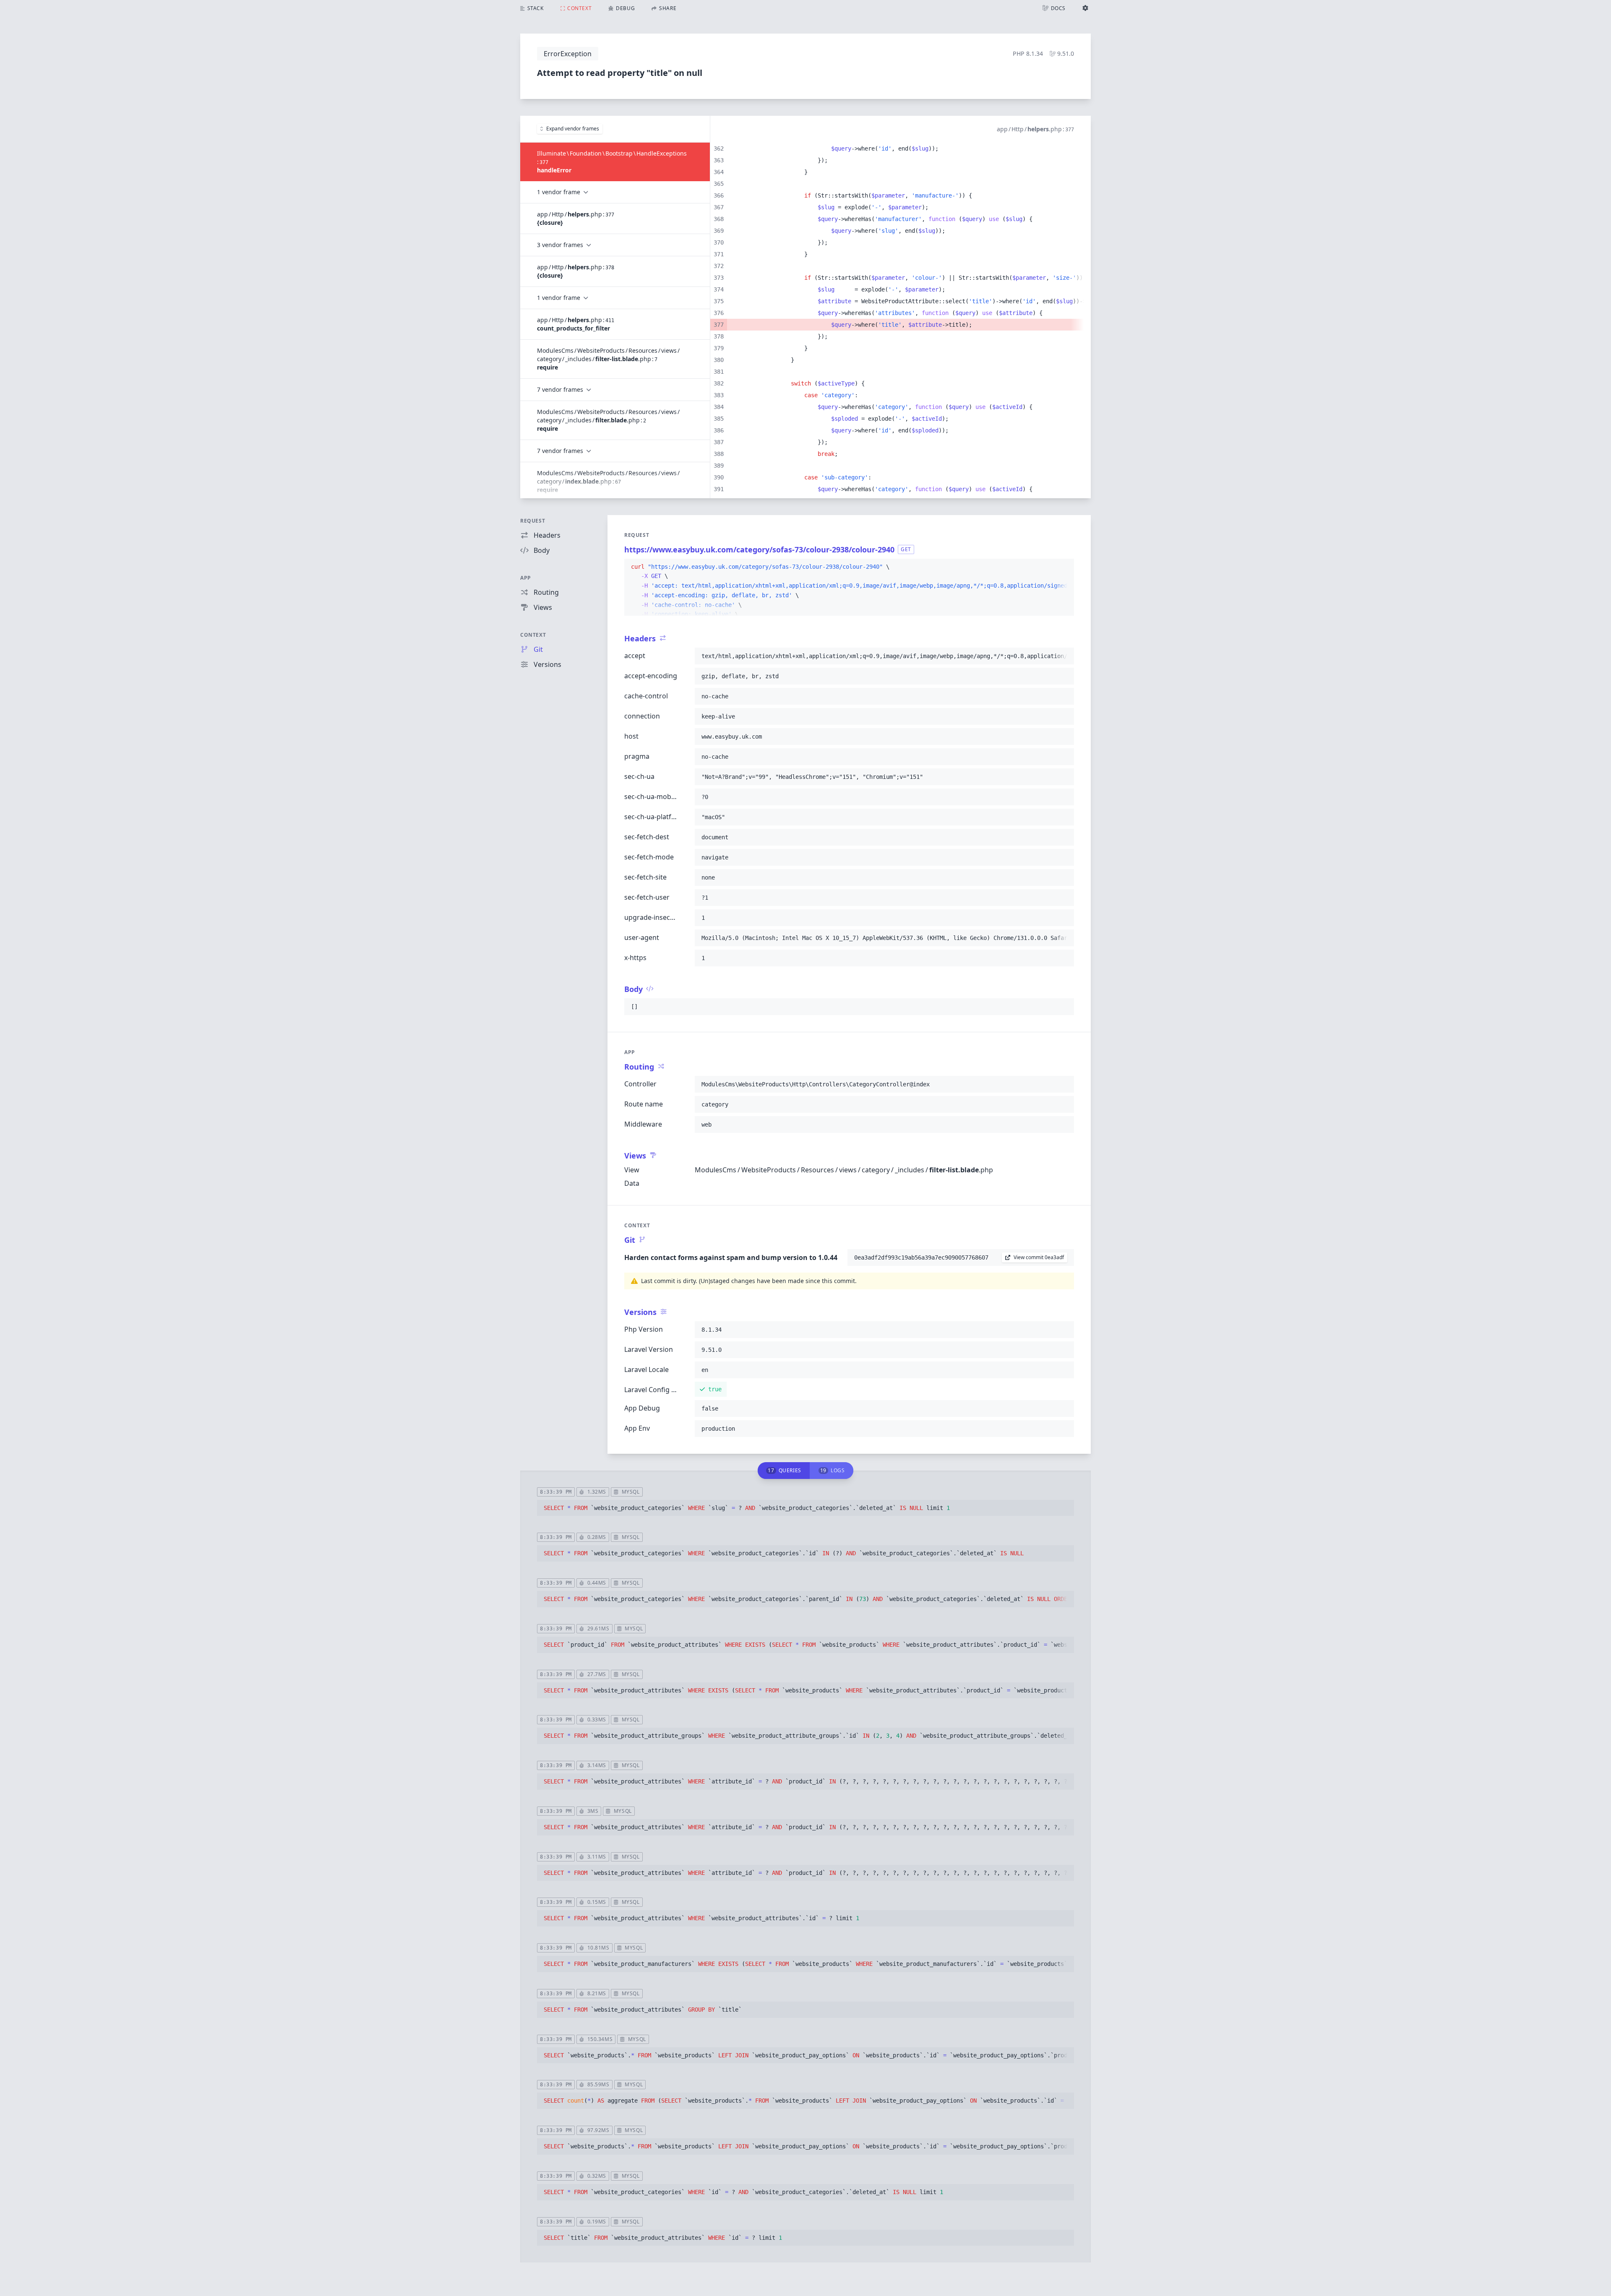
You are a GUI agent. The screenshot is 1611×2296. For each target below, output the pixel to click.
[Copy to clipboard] (1064, 567)
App (526, 578)
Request (533, 521)
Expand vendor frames (573, 129)
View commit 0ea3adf (1039, 1257)
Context (533, 635)
